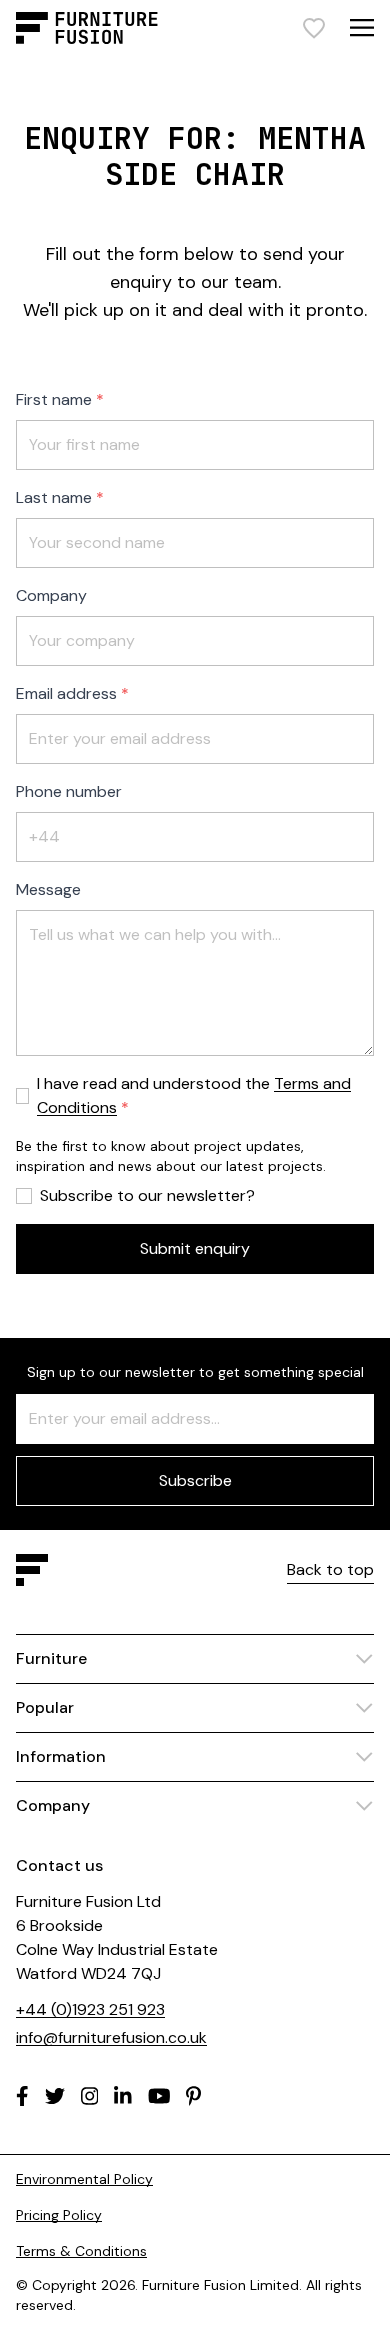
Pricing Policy (59, 2215)
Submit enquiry (195, 1248)
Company (51, 595)
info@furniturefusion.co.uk (111, 2037)
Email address (66, 693)
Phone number (69, 791)
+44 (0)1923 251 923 (90, 2009)
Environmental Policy (84, 2179)
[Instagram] (90, 2096)
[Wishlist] (314, 28)
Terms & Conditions (81, 2251)
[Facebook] (22, 2096)
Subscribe (195, 1480)
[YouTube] (159, 2096)
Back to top (330, 1569)
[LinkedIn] (123, 2096)
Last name (54, 497)
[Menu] (362, 27)
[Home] (87, 28)
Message (48, 889)
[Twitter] (55, 2096)
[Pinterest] (193, 2096)
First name (54, 399)
